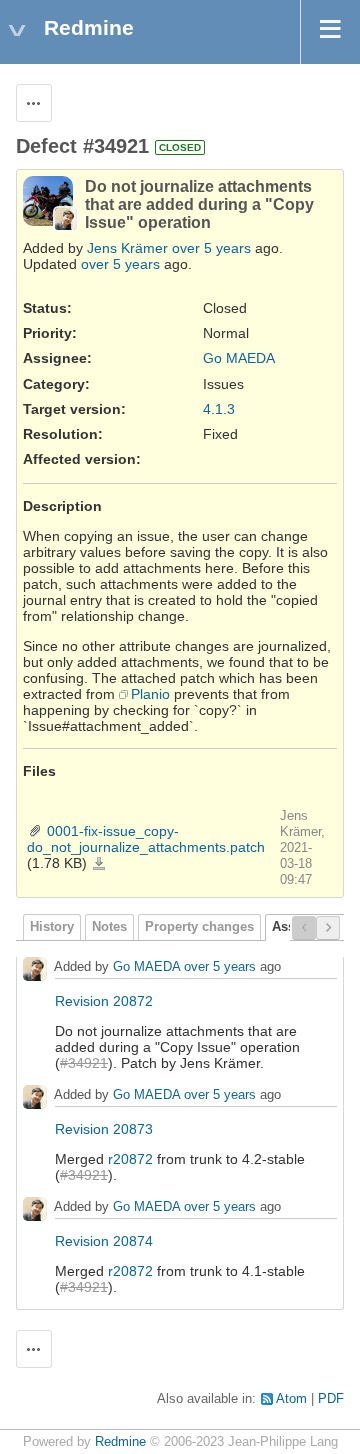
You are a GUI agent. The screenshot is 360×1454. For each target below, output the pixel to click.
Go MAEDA (239, 358)
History (52, 927)
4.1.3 (219, 409)
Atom (291, 1399)
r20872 (130, 1159)
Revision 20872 (104, 1001)
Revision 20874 (104, 1241)
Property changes (199, 927)
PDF (331, 1399)
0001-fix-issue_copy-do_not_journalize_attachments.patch (146, 839)
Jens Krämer (127, 248)
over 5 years (211, 248)
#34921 (84, 1063)
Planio (150, 694)
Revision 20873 (104, 1129)
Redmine (120, 1442)
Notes (109, 927)
